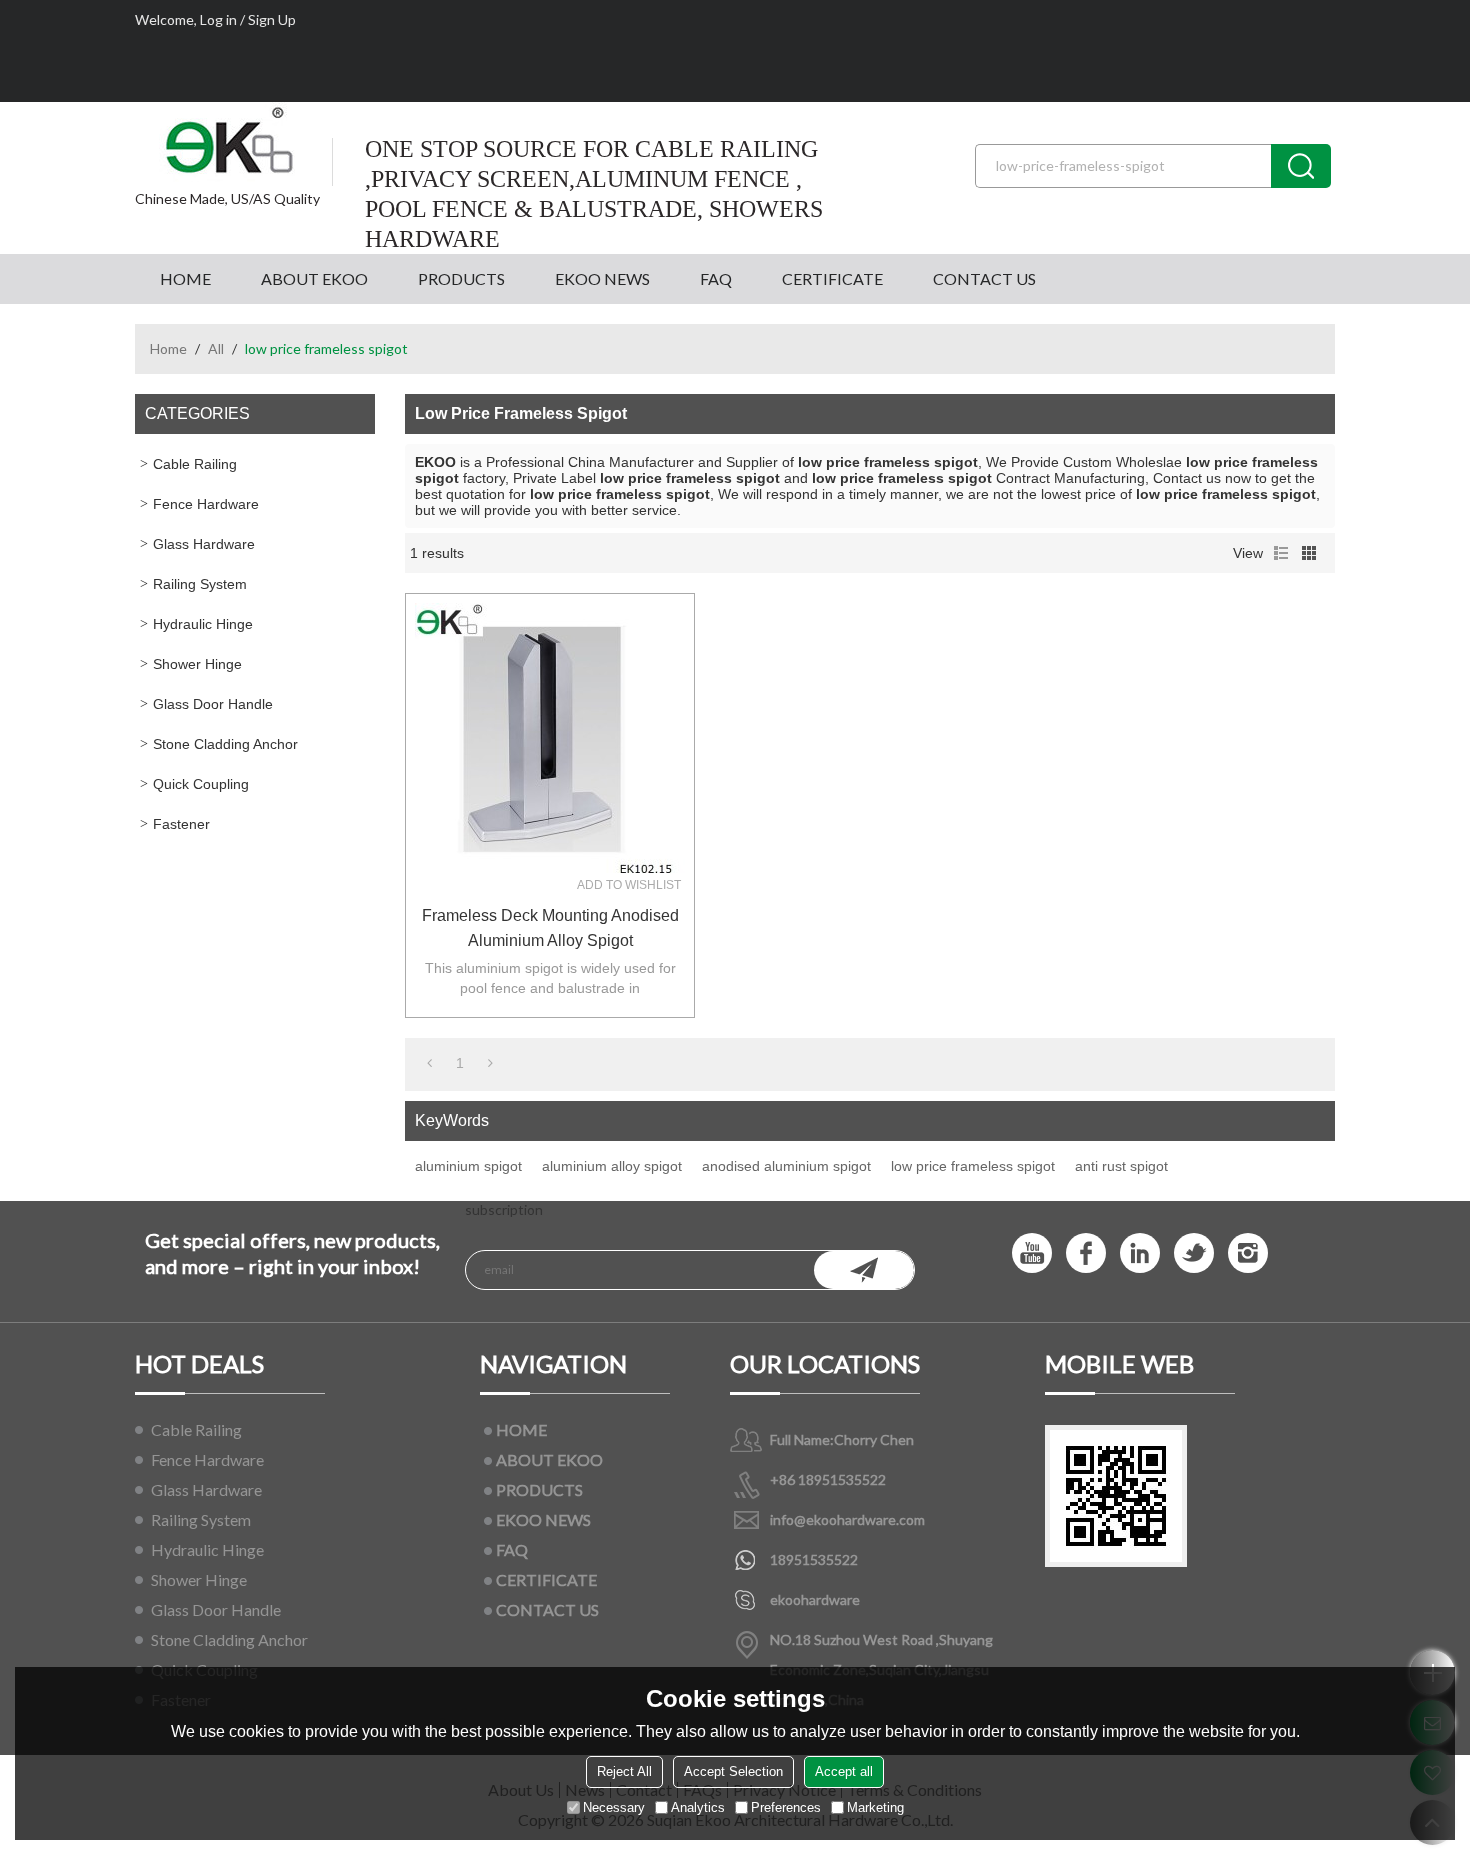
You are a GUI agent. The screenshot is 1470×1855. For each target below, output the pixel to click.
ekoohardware (815, 1599)
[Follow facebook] (1086, 1253)
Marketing (875, 1807)
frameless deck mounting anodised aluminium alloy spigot (550, 928)
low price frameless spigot (973, 1166)
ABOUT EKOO (314, 278)
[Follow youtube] (1032, 1253)
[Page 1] (429, 1063)
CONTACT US (984, 278)
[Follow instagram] (1248, 1253)
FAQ (716, 278)
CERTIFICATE (832, 278)
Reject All (624, 1771)
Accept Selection (733, 1771)
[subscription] (864, 1270)
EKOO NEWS (602, 278)
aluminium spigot (468, 1166)
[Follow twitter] (1194, 1253)
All (216, 348)
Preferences (786, 1807)
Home (168, 348)
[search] (1301, 166)
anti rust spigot (1121, 1166)
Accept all (844, 1771)
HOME (185, 278)
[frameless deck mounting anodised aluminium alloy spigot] (550, 738)
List (1281, 553)
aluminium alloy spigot (612, 1166)
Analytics (698, 1807)
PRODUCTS (461, 278)
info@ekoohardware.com (847, 1519)
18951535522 (814, 1559)
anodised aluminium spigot (786, 1166)
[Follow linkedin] (1140, 1253)
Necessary (614, 1807)
